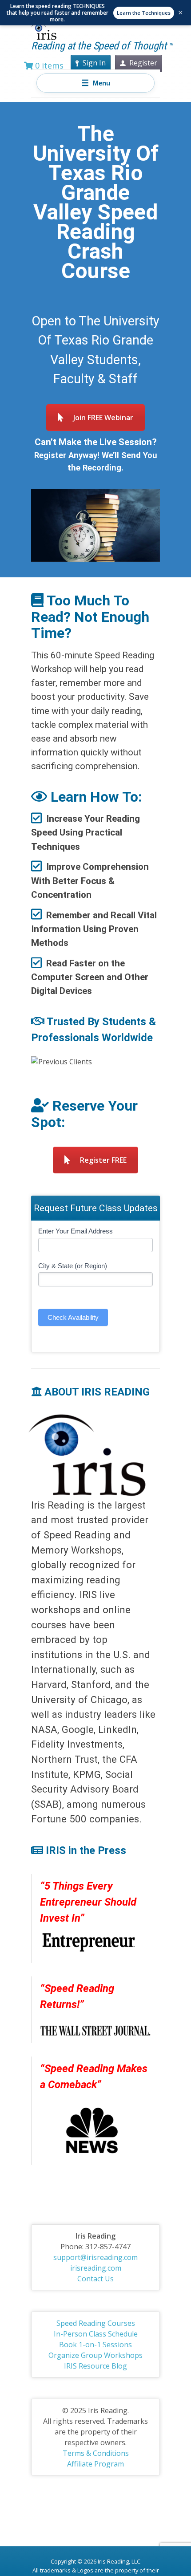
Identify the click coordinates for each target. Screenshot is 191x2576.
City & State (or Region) (73, 1266)
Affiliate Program (95, 2464)
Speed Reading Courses (96, 2323)
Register (143, 63)
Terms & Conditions (96, 2453)
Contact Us (95, 2279)
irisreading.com (96, 2268)
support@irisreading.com (95, 2257)
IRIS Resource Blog (95, 2366)
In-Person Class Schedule (96, 2334)
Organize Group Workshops (95, 2355)
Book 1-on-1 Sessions (95, 2345)
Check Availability (73, 1317)
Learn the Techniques (144, 13)
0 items (48, 65)
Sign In (94, 63)
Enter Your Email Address (76, 1231)
